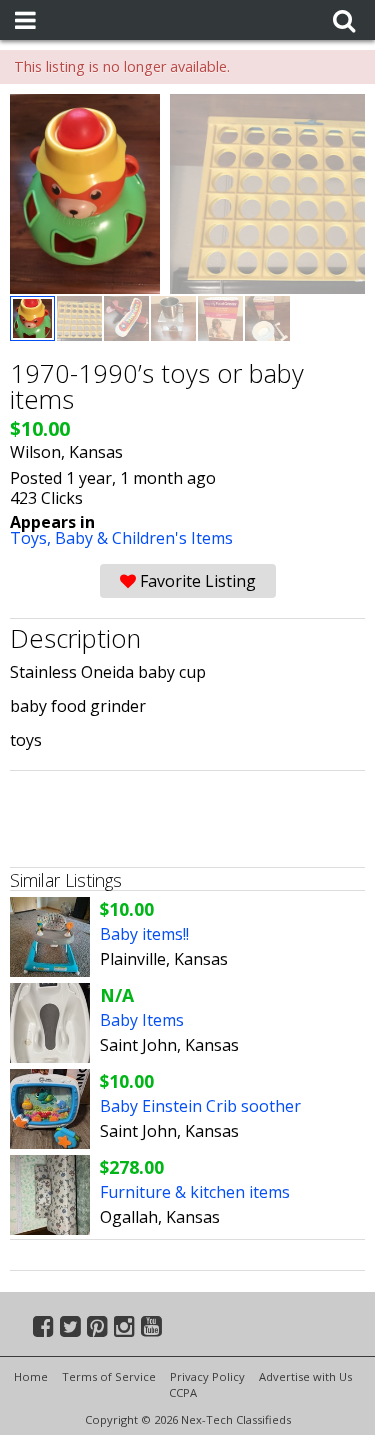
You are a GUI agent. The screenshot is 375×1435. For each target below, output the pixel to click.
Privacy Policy (207, 1376)
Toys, (32, 538)
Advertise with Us (305, 1376)
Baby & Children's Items (144, 538)
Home (31, 1376)
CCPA (183, 1392)
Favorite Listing (196, 581)
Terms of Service (109, 1376)
